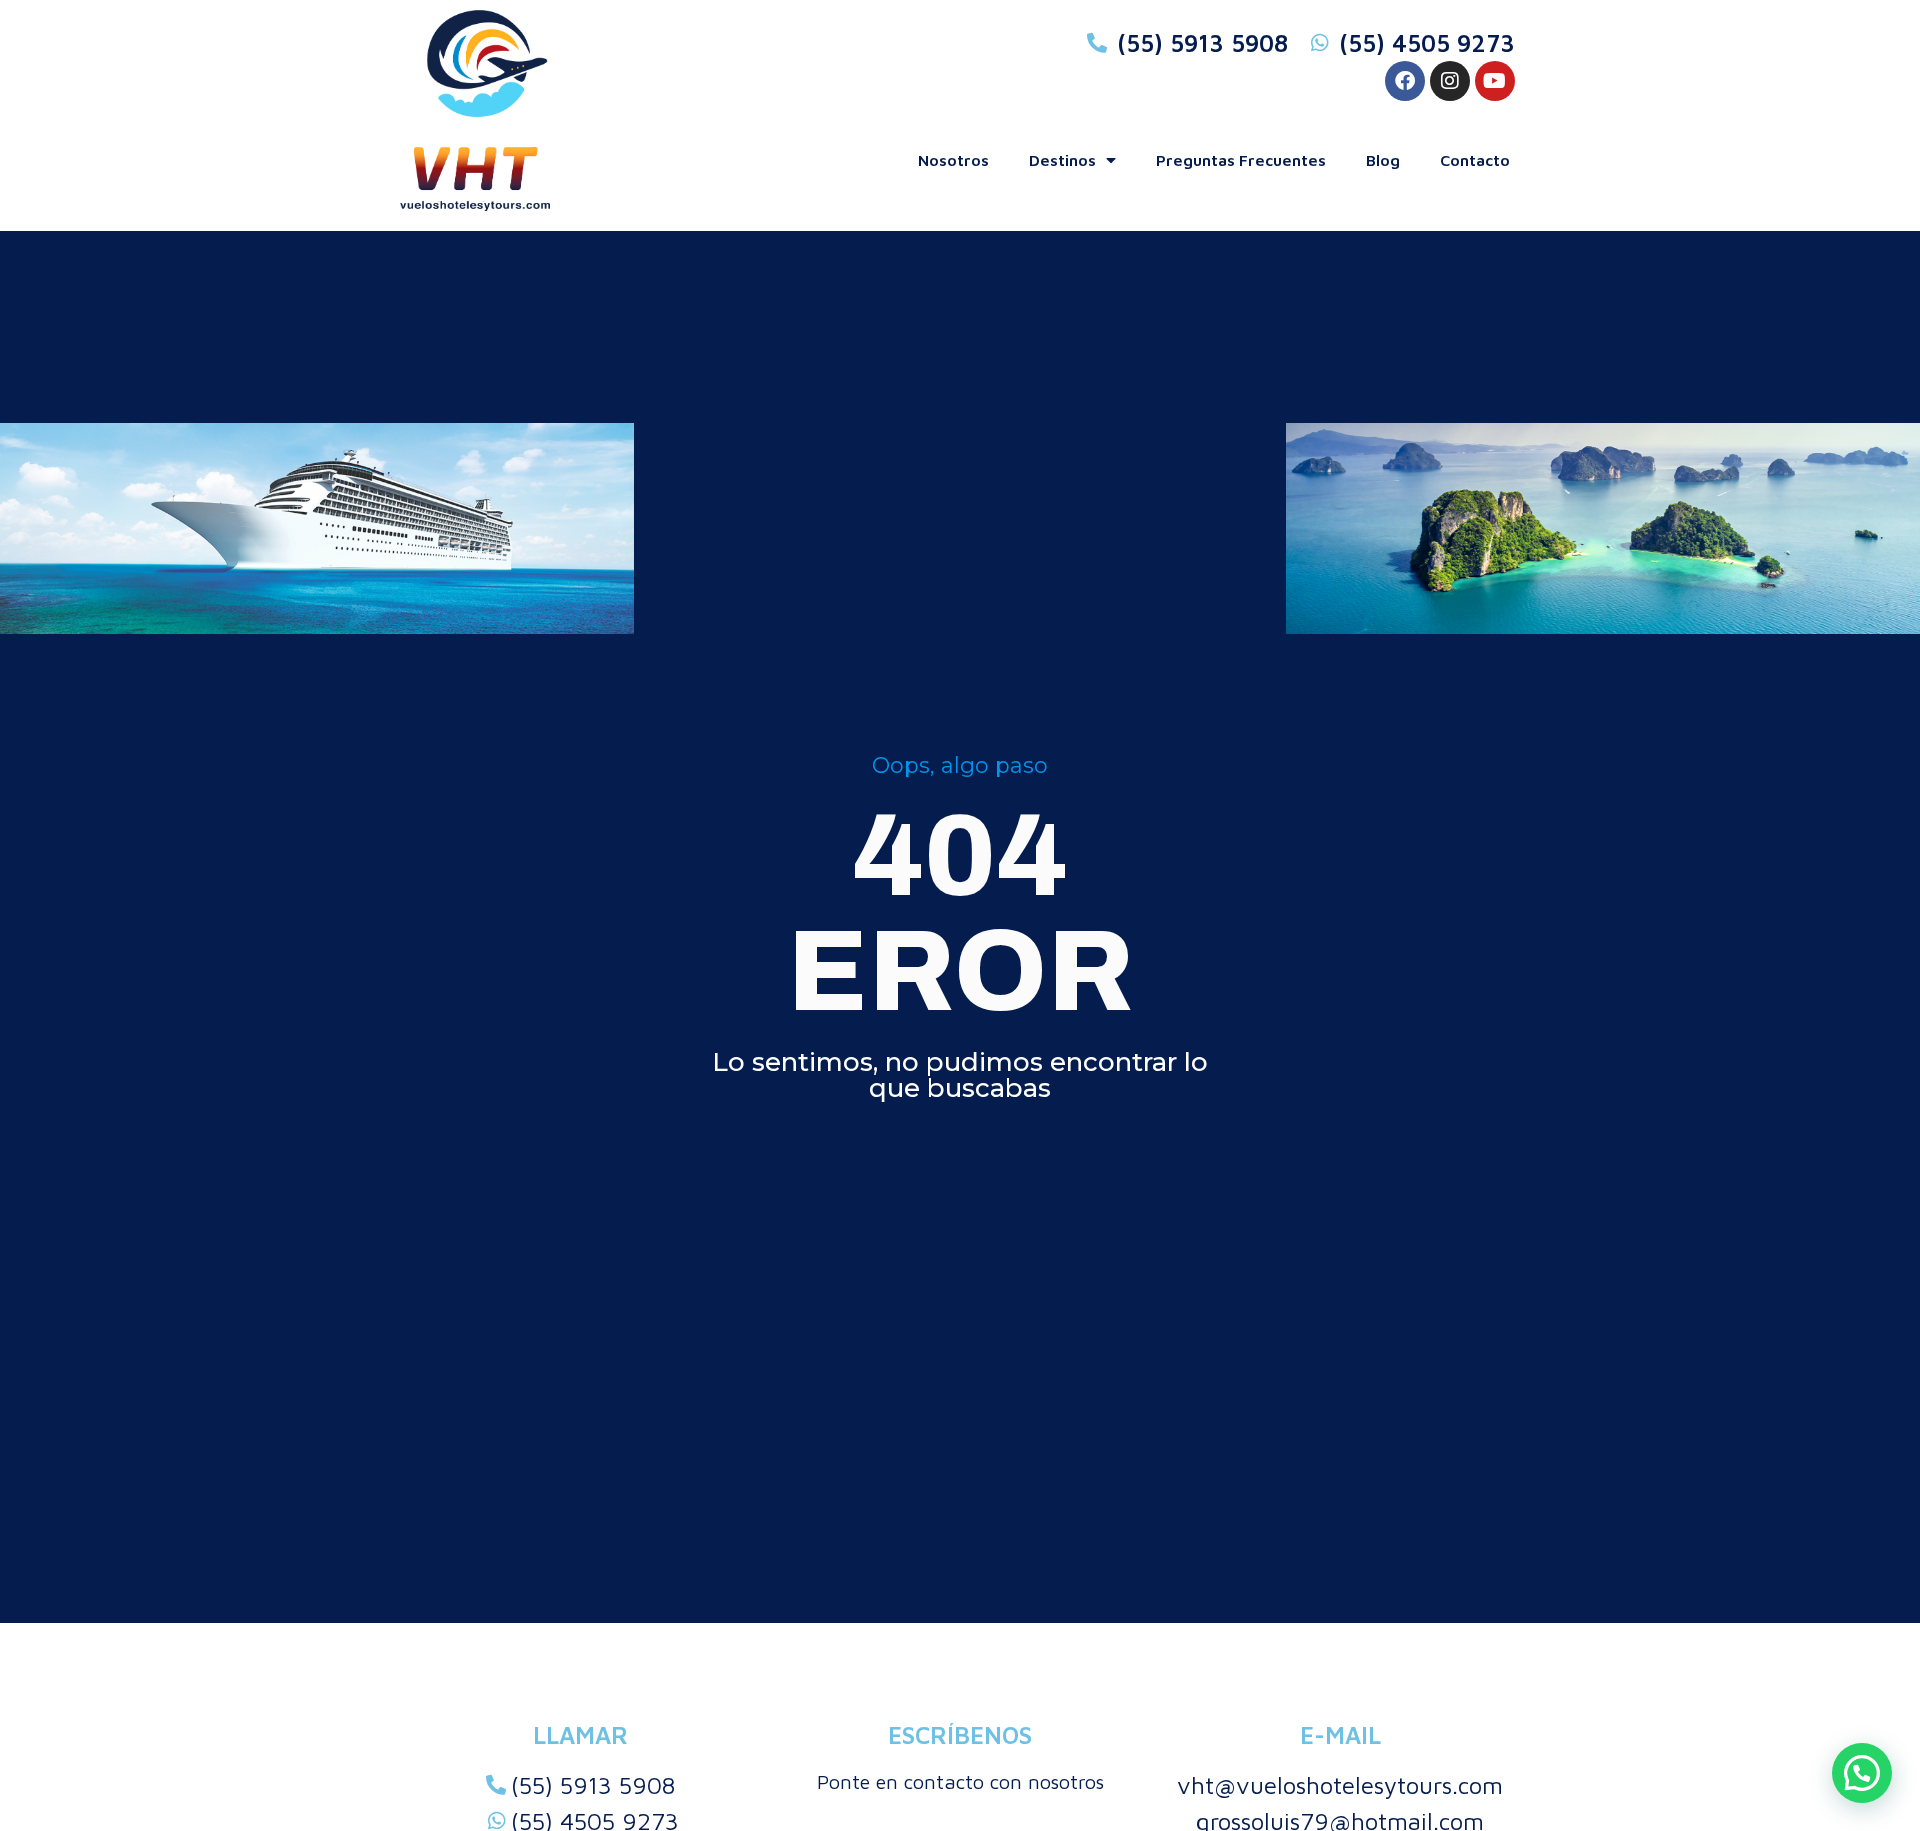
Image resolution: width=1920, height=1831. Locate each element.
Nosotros (953, 160)
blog (1383, 160)
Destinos (1062, 160)
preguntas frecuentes (1241, 160)
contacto (1475, 160)
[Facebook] (1405, 81)
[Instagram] (1450, 81)
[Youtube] (1495, 81)
